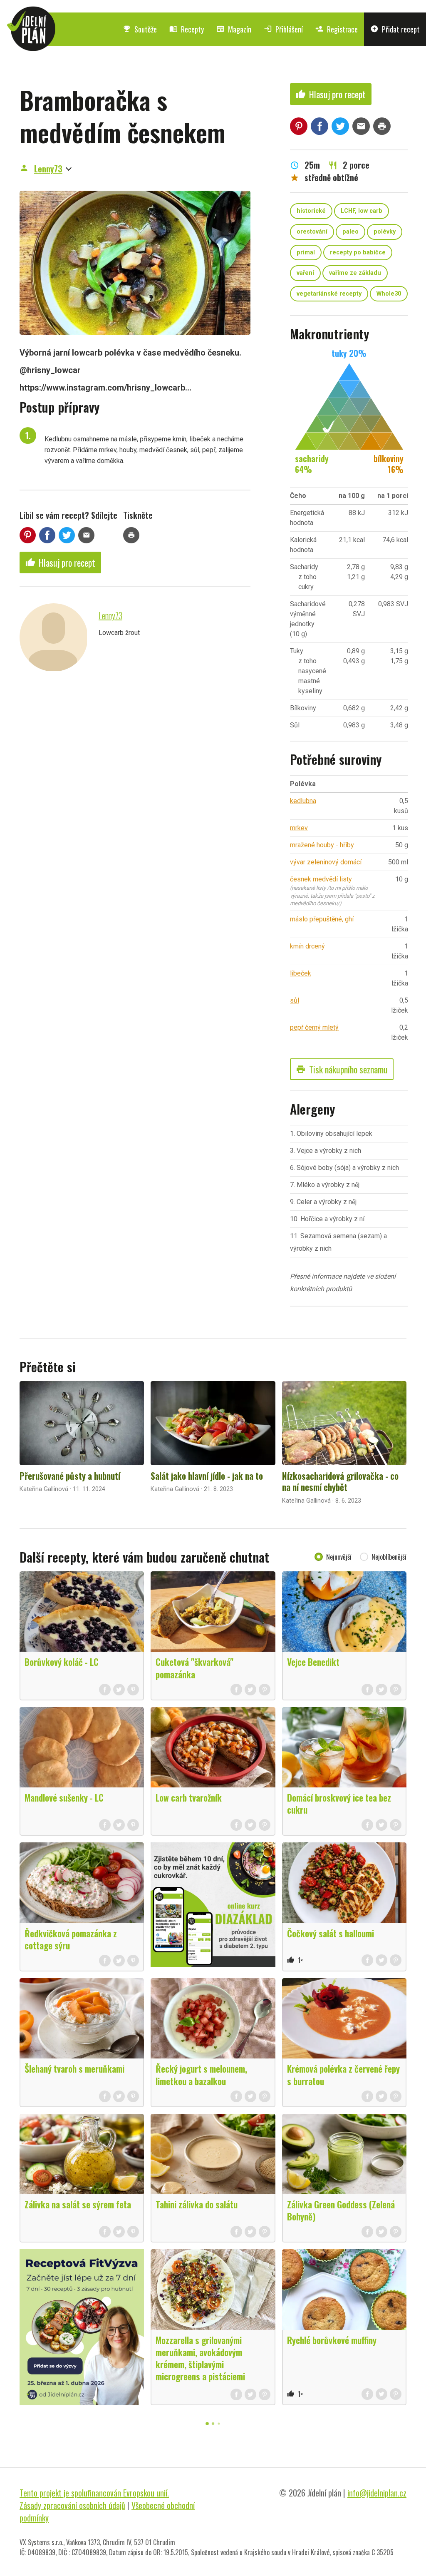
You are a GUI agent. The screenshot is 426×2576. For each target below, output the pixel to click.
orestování (312, 232)
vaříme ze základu (355, 273)
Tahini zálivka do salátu (197, 2204)
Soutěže (140, 29)
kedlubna (303, 801)
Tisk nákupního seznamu (342, 1069)
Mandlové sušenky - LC (64, 1797)
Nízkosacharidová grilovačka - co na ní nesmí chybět (340, 1481)
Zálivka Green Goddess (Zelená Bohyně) (341, 2210)
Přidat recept (395, 29)
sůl (295, 1000)
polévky (385, 232)
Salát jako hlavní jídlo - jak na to (207, 1476)
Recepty (187, 29)
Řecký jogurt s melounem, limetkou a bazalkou (201, 2074)
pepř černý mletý (314, 1027)
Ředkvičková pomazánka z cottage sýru (71, 1939)
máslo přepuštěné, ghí (322, 919)
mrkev (299, 828)
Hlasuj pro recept (60, 562)
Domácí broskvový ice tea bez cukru (339, 1803)
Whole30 (389, 294)
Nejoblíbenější (389, 1557)
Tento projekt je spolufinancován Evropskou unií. (94, 2493)
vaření (305, 273)
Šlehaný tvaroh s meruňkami (74, 2068)
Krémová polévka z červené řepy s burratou (343, 2074)
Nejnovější (339, 1557)
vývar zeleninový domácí (326, 862)
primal (306, 253)
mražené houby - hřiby (322, 845)
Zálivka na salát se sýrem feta (78, 2204)
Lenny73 (48, 169)
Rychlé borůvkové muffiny (332, 2340)
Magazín (234, 29)
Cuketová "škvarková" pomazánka (194, 1668)
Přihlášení (283, 29)
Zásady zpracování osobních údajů (72, 2505)
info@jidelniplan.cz (377, 2493)
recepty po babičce (358, 253)
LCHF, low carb (362, 211)
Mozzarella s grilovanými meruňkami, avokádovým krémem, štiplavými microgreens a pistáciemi (200, 2358)
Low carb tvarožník (189, 1797)
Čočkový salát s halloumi (331, 1933)
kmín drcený (307, 946)
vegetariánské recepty (329, 294)
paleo (350, 232)
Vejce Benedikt (313, 1662)
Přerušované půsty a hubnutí (70, 1476)
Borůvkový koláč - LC (62, 1662)
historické (311, 211)
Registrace (337, 29)
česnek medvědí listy (321, 879)
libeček (301, 973)
